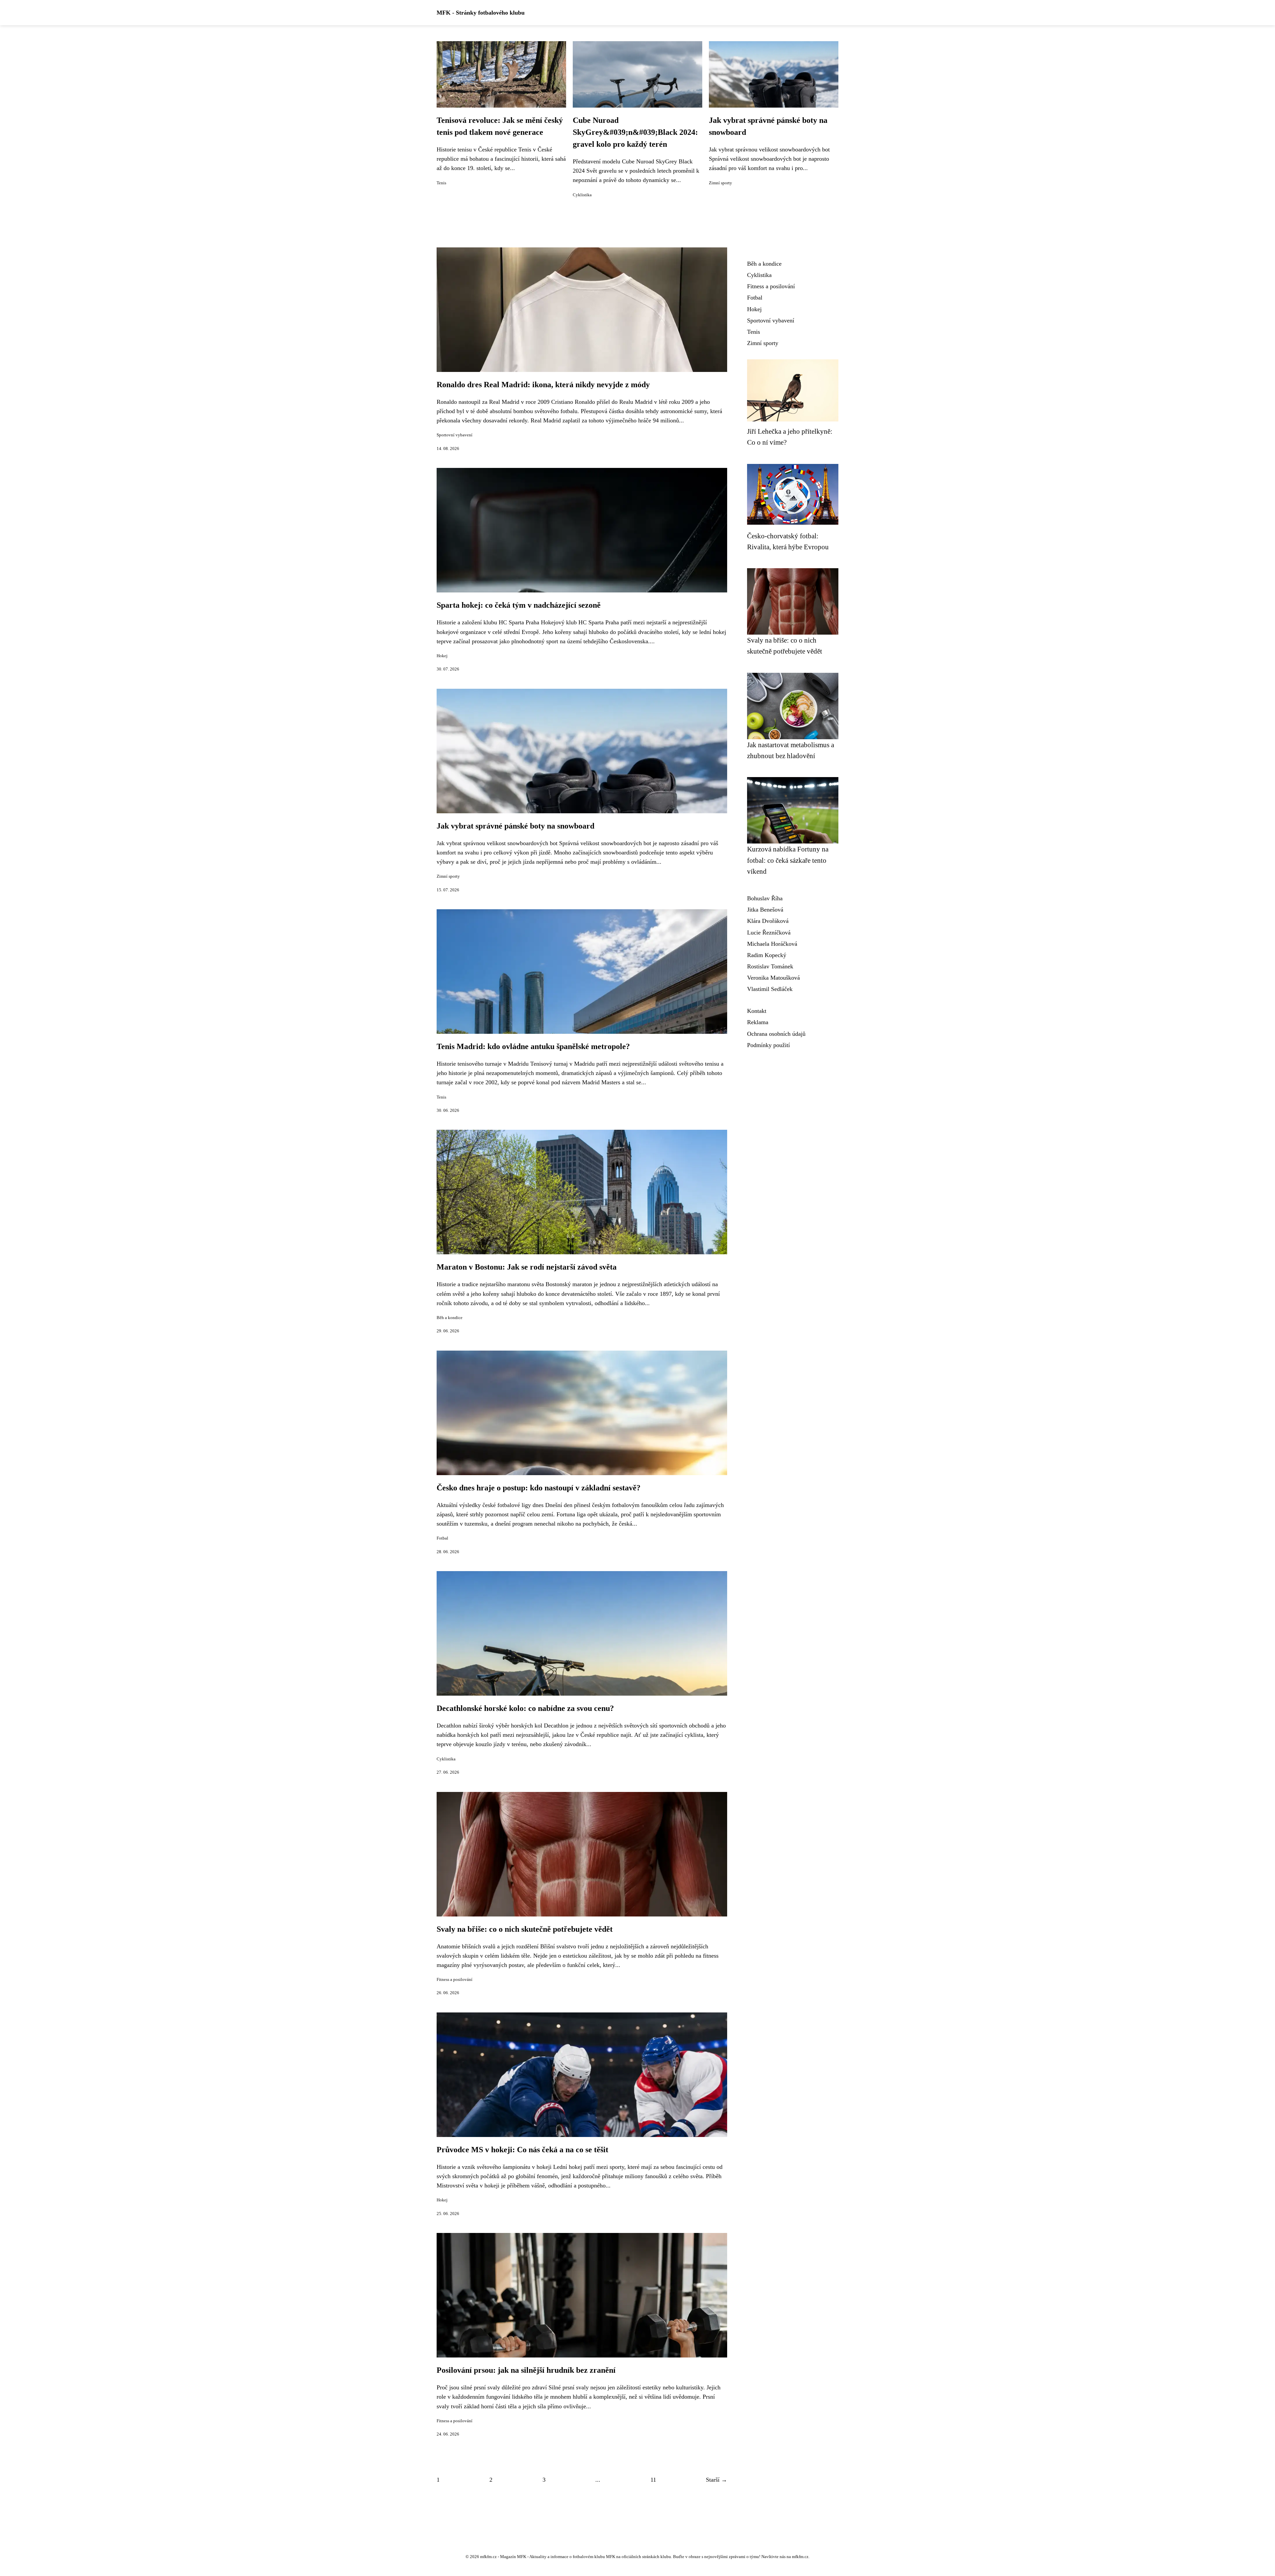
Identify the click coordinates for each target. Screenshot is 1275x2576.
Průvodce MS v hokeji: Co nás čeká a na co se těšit (522, 2150)
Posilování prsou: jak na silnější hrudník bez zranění (526, 2370)
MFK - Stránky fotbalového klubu (481, 13)
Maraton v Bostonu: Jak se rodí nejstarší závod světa (527, 1267)
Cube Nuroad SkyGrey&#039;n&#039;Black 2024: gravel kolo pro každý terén (635, 132)
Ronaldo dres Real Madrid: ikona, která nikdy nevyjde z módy (543, 385)
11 (653, 2480)
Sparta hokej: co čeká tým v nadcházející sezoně (519, 605)
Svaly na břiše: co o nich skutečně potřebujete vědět (525, 1929)
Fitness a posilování (455, 1980)
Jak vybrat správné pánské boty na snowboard (515, 826)
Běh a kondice (450, 1318)
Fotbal (442, 1538)
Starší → (717, 2480)
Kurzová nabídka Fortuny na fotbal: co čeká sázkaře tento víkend (788, 860)
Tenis (441, 183)
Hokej (442, 656)
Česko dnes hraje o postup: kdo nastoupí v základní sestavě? (539, 1488)
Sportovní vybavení (455, 435)
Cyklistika (582, 195)
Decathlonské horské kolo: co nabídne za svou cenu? (525, 1708)
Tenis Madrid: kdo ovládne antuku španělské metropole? (533, 1046)
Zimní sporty (721, 183)
